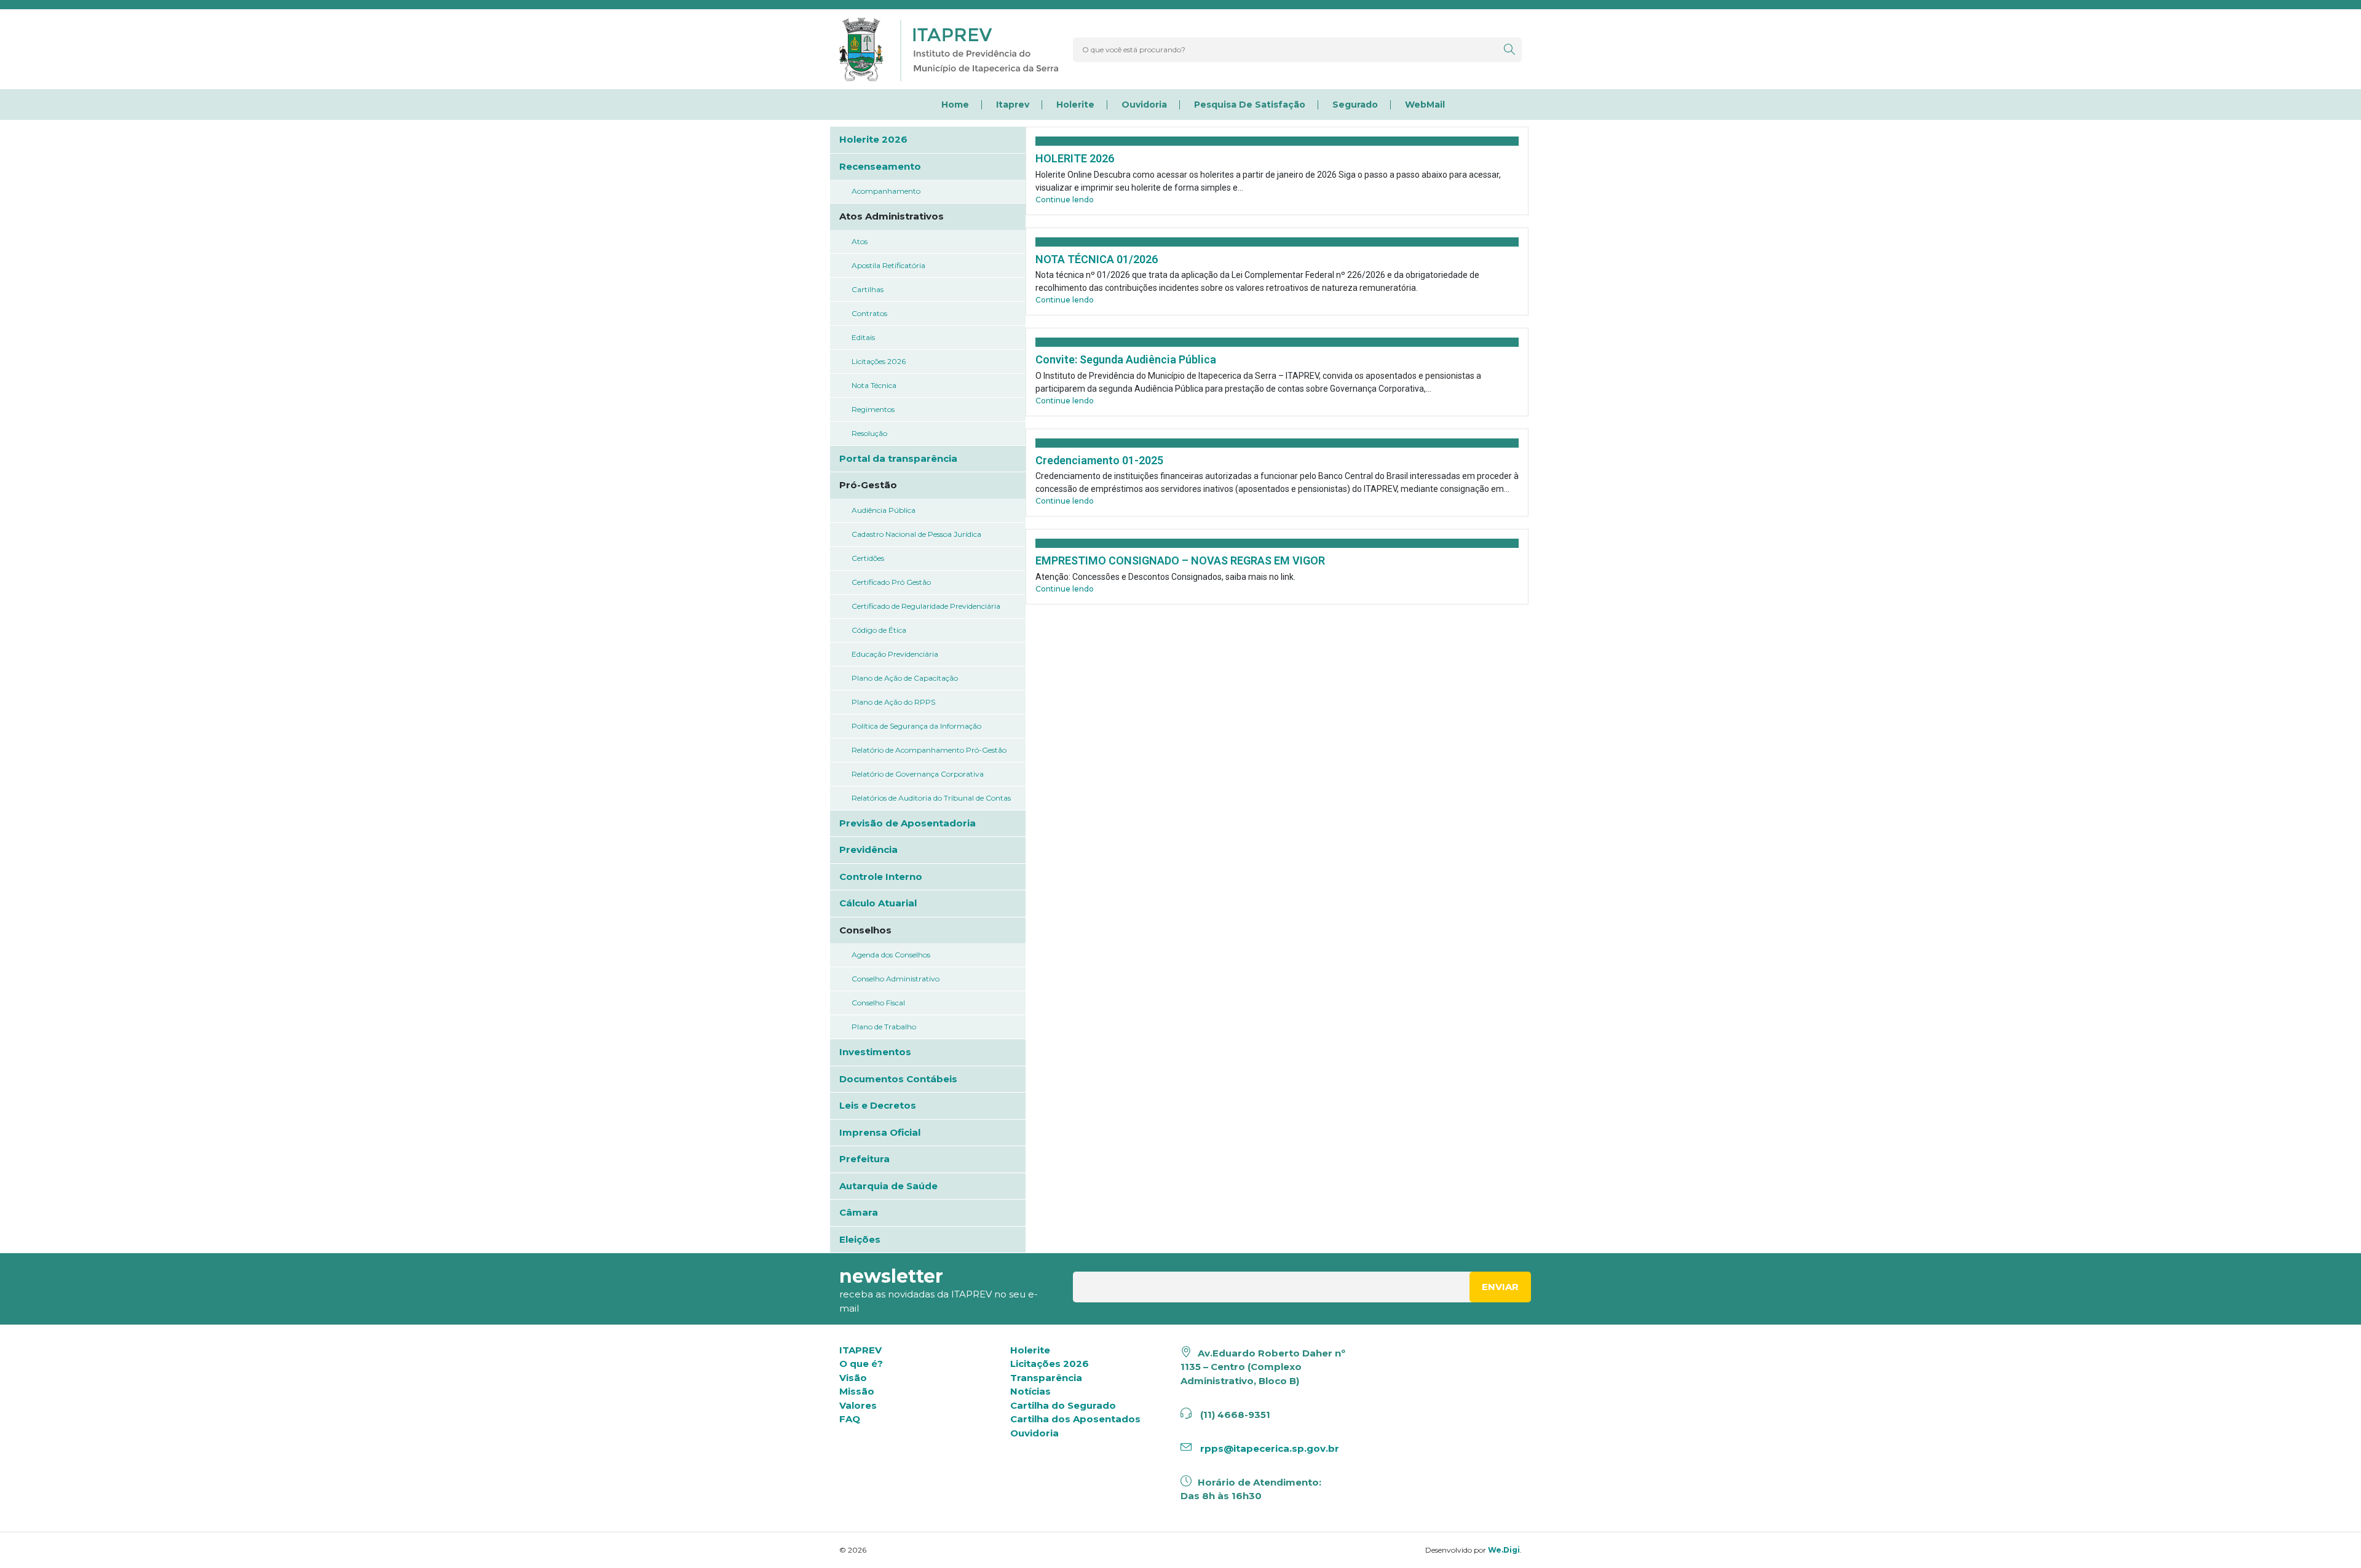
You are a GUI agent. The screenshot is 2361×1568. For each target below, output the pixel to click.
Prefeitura (864, 1159)
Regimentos (873, 409)
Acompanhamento (886, 191)
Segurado (1355, 105)
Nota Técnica (874, 385)
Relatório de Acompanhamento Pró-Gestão (929, 750)
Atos (860, 241)
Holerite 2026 (873, 139)
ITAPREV (860, 1350)
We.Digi (1504, 1550)
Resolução (869, 433)
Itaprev (1013, 105)
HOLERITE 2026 (1075, 158)
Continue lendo (1065, 200)
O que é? (861, 1364)
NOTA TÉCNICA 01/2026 (1097, 259)
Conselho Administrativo (896, 979)
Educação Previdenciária (895, 654)
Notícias (1030, 1391)
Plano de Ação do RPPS (893, 702)
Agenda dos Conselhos (891, 955)
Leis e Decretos (878, 1105)
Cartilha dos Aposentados (1075, 1419)
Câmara (859, 1212)
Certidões (868, 558)
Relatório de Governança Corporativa (918, 774)
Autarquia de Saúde (888, 1186)
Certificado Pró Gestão (891, 582)
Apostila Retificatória (888, 265)
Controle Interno (881, 877)
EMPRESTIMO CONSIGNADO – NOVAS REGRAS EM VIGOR (1180, 560)
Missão (857, 1391)
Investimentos (875, 1052)
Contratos (869, 313)
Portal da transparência (898, 458)
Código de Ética (879, 630)
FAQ (850, 1419)
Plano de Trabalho (884, 1027)
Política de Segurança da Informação (916, 726)
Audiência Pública (884, 510)
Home (955, 105)
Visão (853, 1378)
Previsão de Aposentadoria (908, 823)
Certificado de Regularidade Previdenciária (926, 606)
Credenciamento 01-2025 (1099, 460)
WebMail (1425, 105)
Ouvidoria (1144, 105)
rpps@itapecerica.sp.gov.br (1268, 1448)
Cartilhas (868, 289)
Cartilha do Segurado (1063, 1405)
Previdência (868, 849)
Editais (863, 337)
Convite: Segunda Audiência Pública (1126, 359)
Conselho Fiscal (878, 1003)
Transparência (1046, 1378)
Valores (858, 1405)
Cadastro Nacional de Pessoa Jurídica (916, 534)
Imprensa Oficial (880, 1132)
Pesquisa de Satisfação (1250, 105)
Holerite (1075, 105)
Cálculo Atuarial (878, 903)
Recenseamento (880, 166)
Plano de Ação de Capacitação (905, 678)
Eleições (860, 1239)
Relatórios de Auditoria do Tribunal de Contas (931, 798)
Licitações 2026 (879, 361)
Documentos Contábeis (898, 1079)
